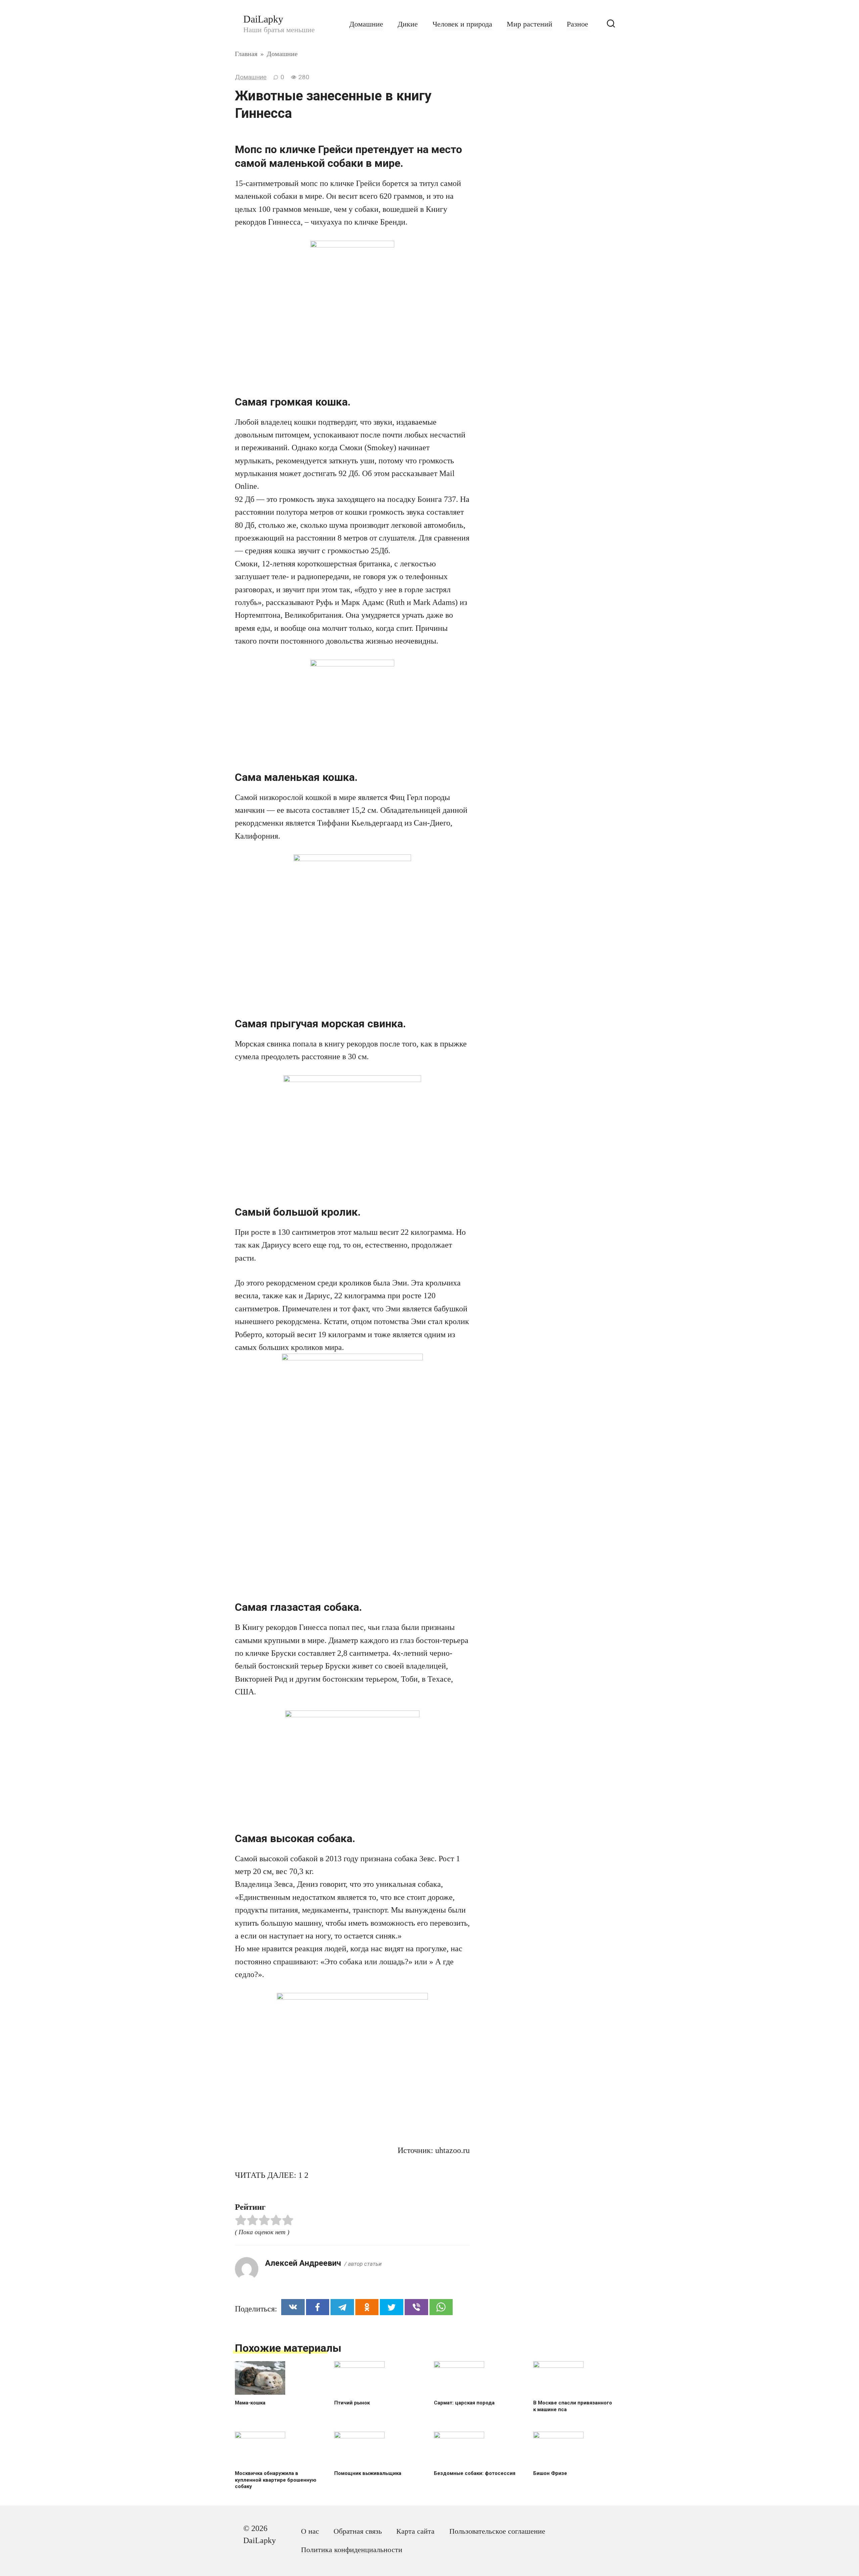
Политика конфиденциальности (352, 2550)
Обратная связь (358, 2531)
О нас (310, 2531)
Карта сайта (415, 2531)
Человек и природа (462, 24)
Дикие (408, 24)
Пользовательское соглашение (497, 2531)
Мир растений (529, 24)
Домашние (366, 24)
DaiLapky (263, 19)
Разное (577, 24)
